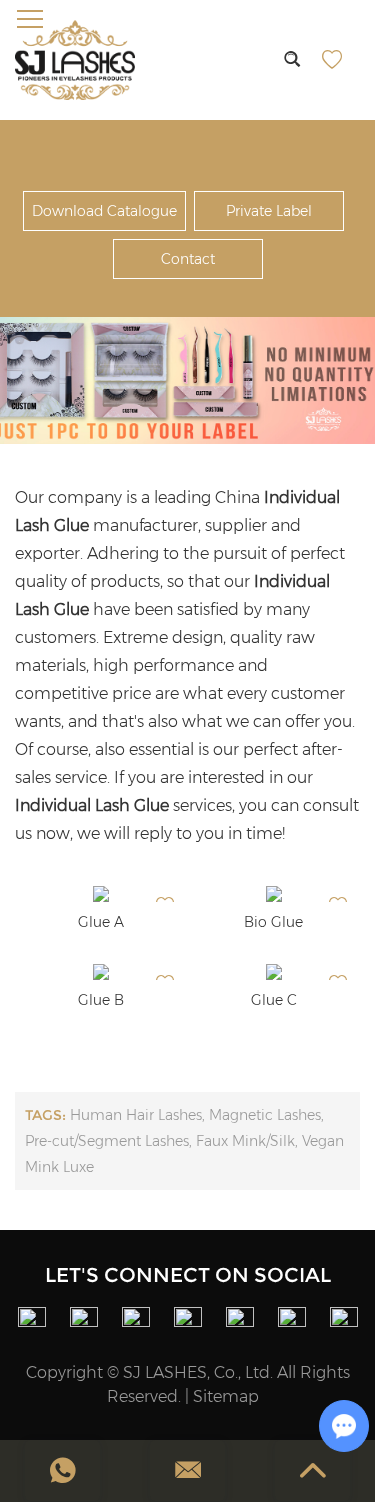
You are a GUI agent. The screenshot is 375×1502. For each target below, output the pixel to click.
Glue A (101, 922)
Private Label (269, 211)
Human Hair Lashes (136, 1115)
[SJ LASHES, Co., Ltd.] (75, 60)
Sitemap (226, 1396)
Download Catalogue (104, 211)
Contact (188, 259)
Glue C (274, 1000)
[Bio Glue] (274, 894)
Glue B (101, 1000)
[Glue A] (101, 894)
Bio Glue (273, 922)
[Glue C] (274, 972)
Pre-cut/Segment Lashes (107, 1141)
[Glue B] (101, 972)
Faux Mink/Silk (245, 1141)
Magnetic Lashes (265, 1115)
